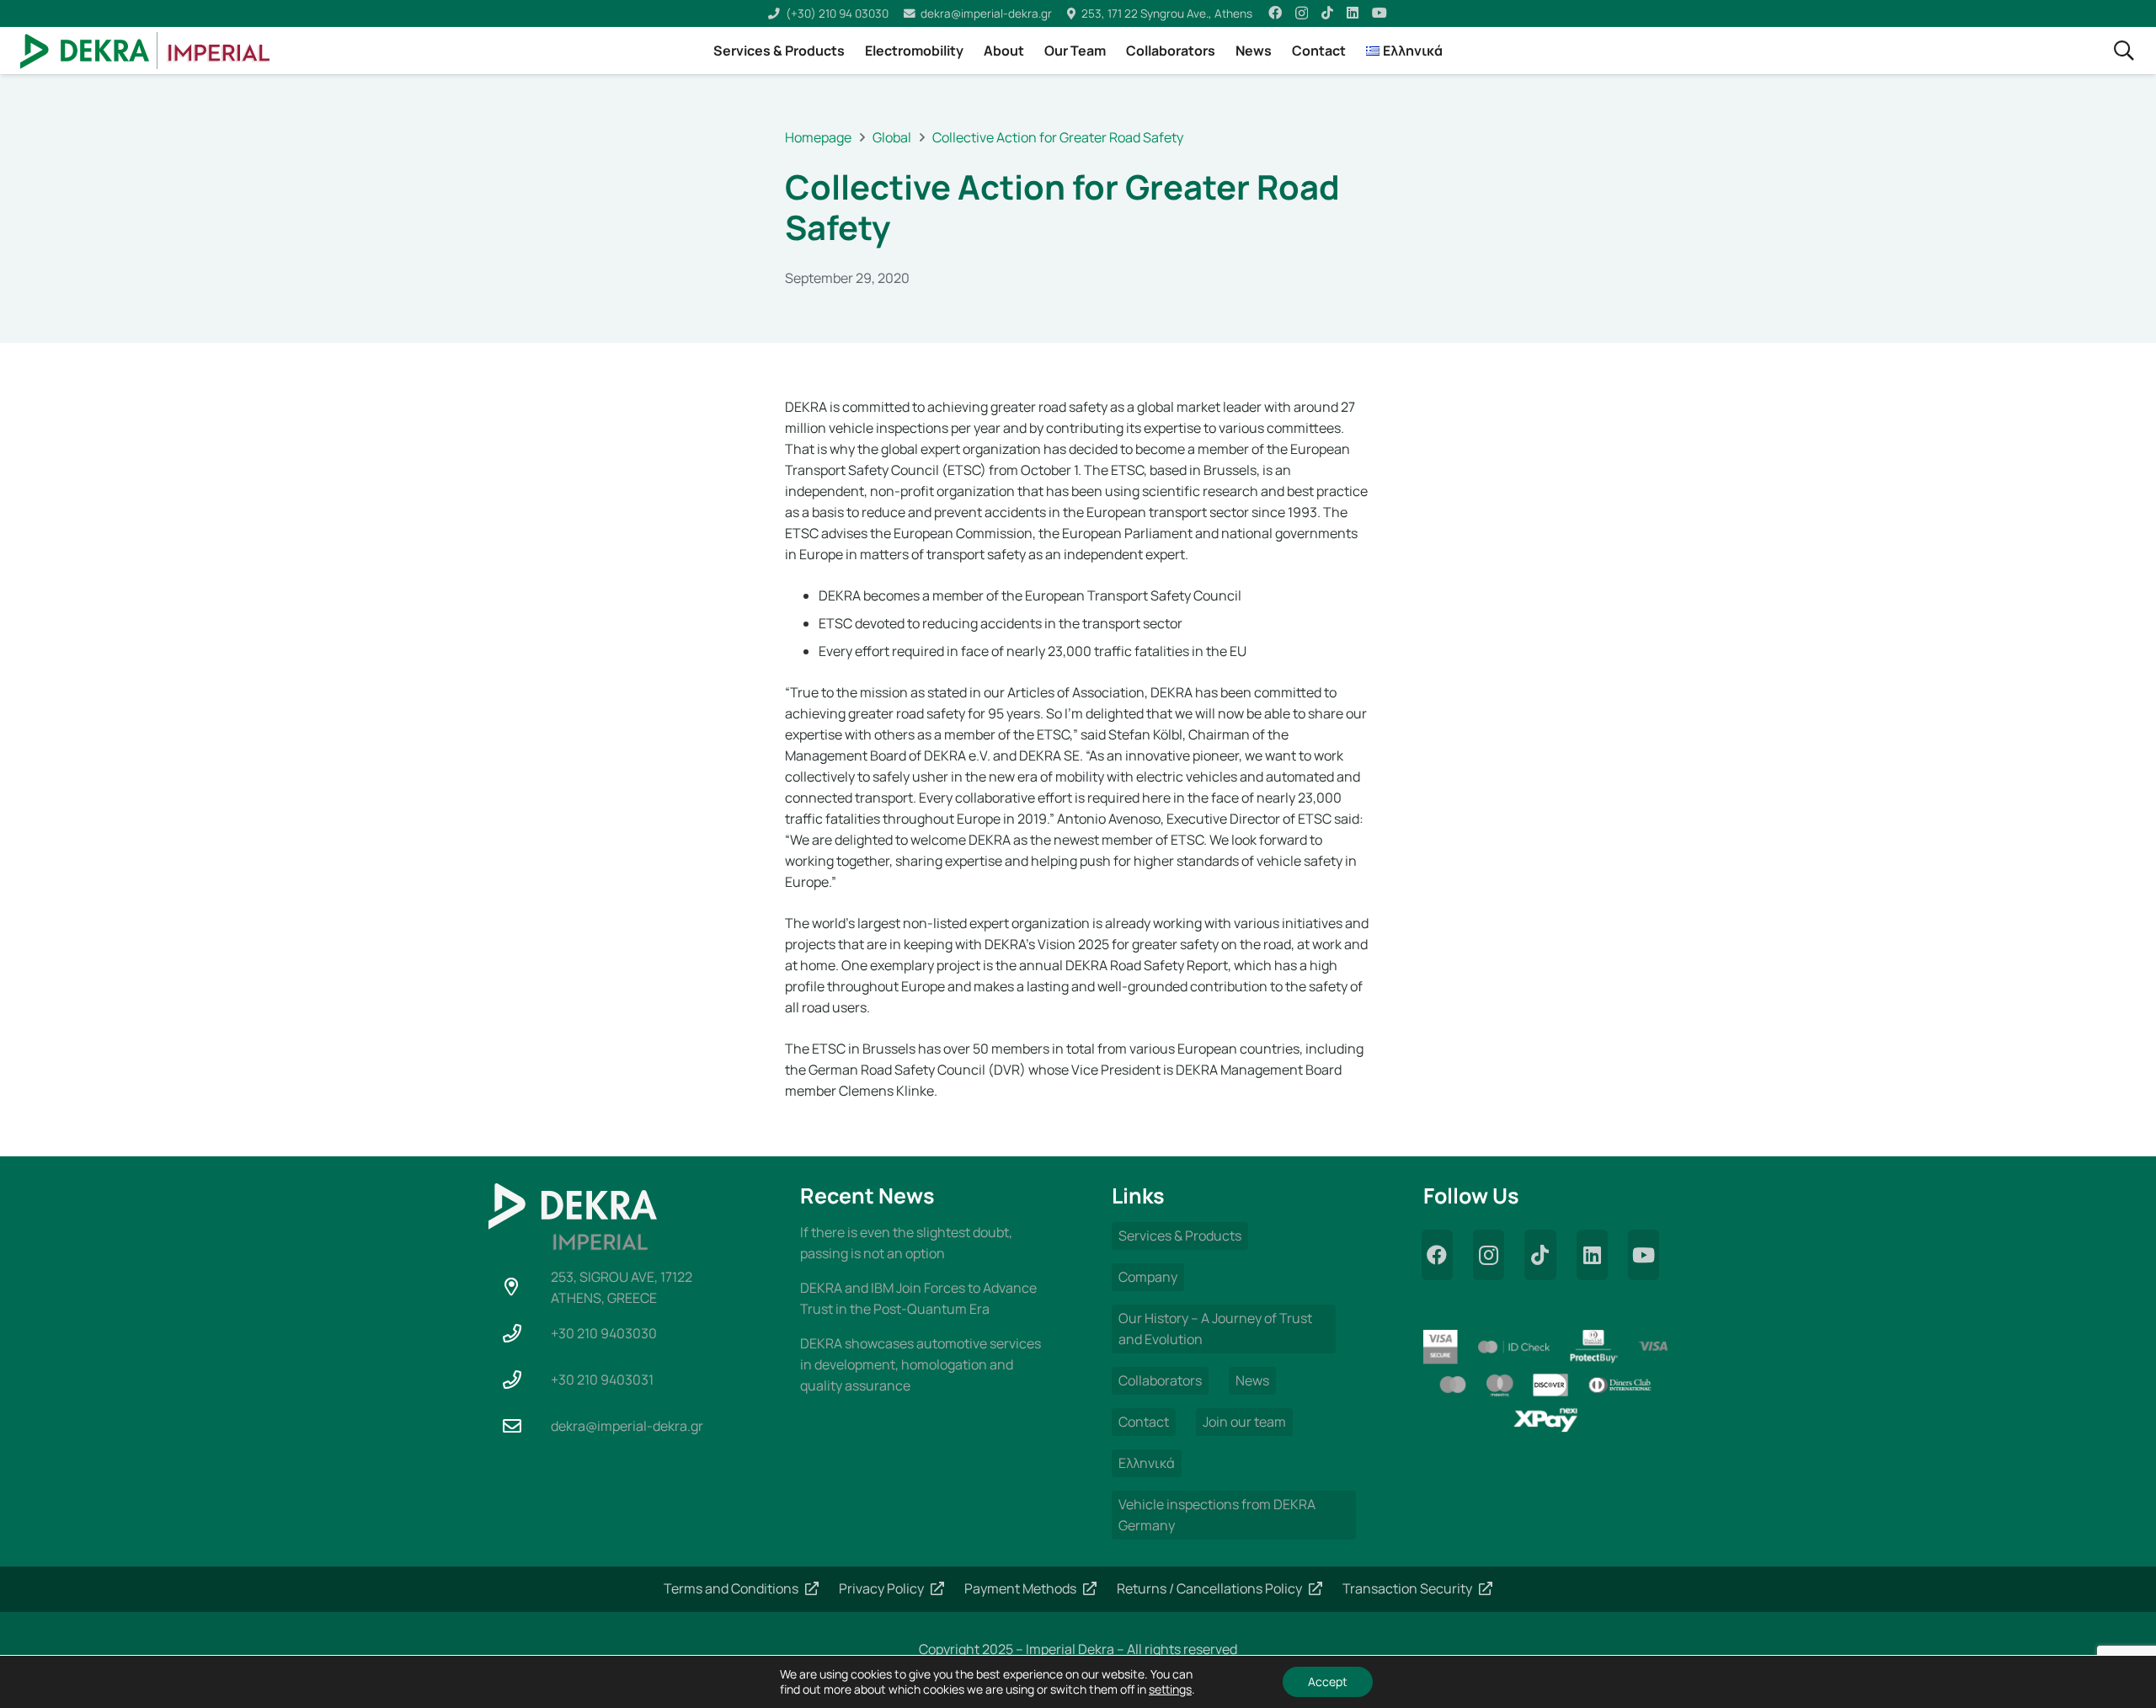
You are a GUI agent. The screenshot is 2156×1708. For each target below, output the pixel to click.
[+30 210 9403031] (520, 1380)
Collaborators (1160, 1380)
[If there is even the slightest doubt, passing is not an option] (922, 1243)
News (1252, 1380)
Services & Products (1180, 1236)
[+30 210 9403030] (520, 1334)
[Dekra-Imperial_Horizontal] (145, 51)
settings (1170, 1689)
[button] (2124, 51)
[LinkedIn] (1353, 13)
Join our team (1244, 1422)
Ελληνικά (1147, 1463)
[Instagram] (1302, 13)
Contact (1144, 1422)
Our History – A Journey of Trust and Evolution (1215, 1329)
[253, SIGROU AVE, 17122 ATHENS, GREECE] (520, 1287)
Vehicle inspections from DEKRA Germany (1217, 1515)
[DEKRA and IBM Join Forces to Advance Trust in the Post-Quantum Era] (922, 1299)
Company (1148, 1277)
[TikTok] (1327, 13)
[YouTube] (1380, 13)
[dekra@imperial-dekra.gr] (520, 1426)
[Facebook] (1275, 13)
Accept (1328, 1681)
